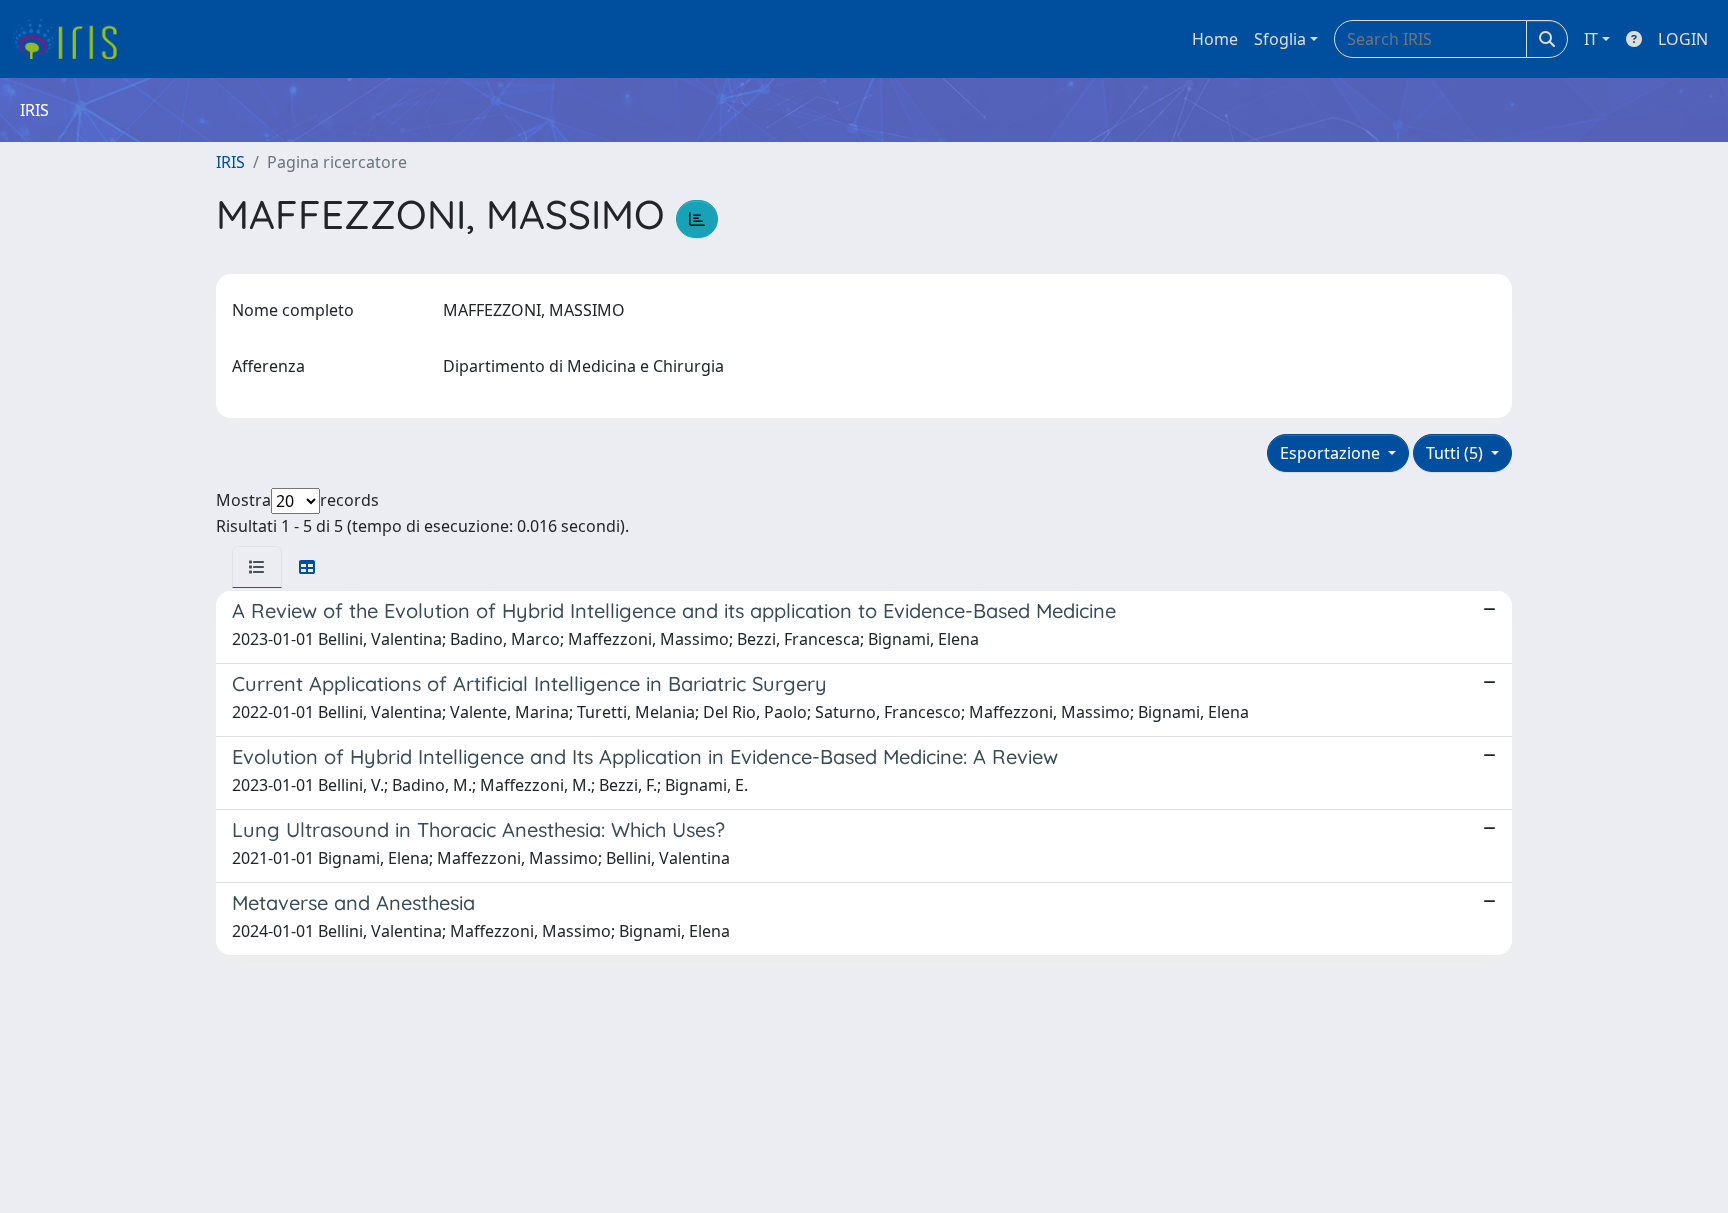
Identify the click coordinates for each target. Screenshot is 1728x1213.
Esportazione (1332, 453)
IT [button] (1591, 39)
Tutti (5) (1456, 453)
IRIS (230, 162)
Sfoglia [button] (1280, 39)
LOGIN (1683, 39)
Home (1215, 39)
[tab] (257, 567)
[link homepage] (72, 39)
